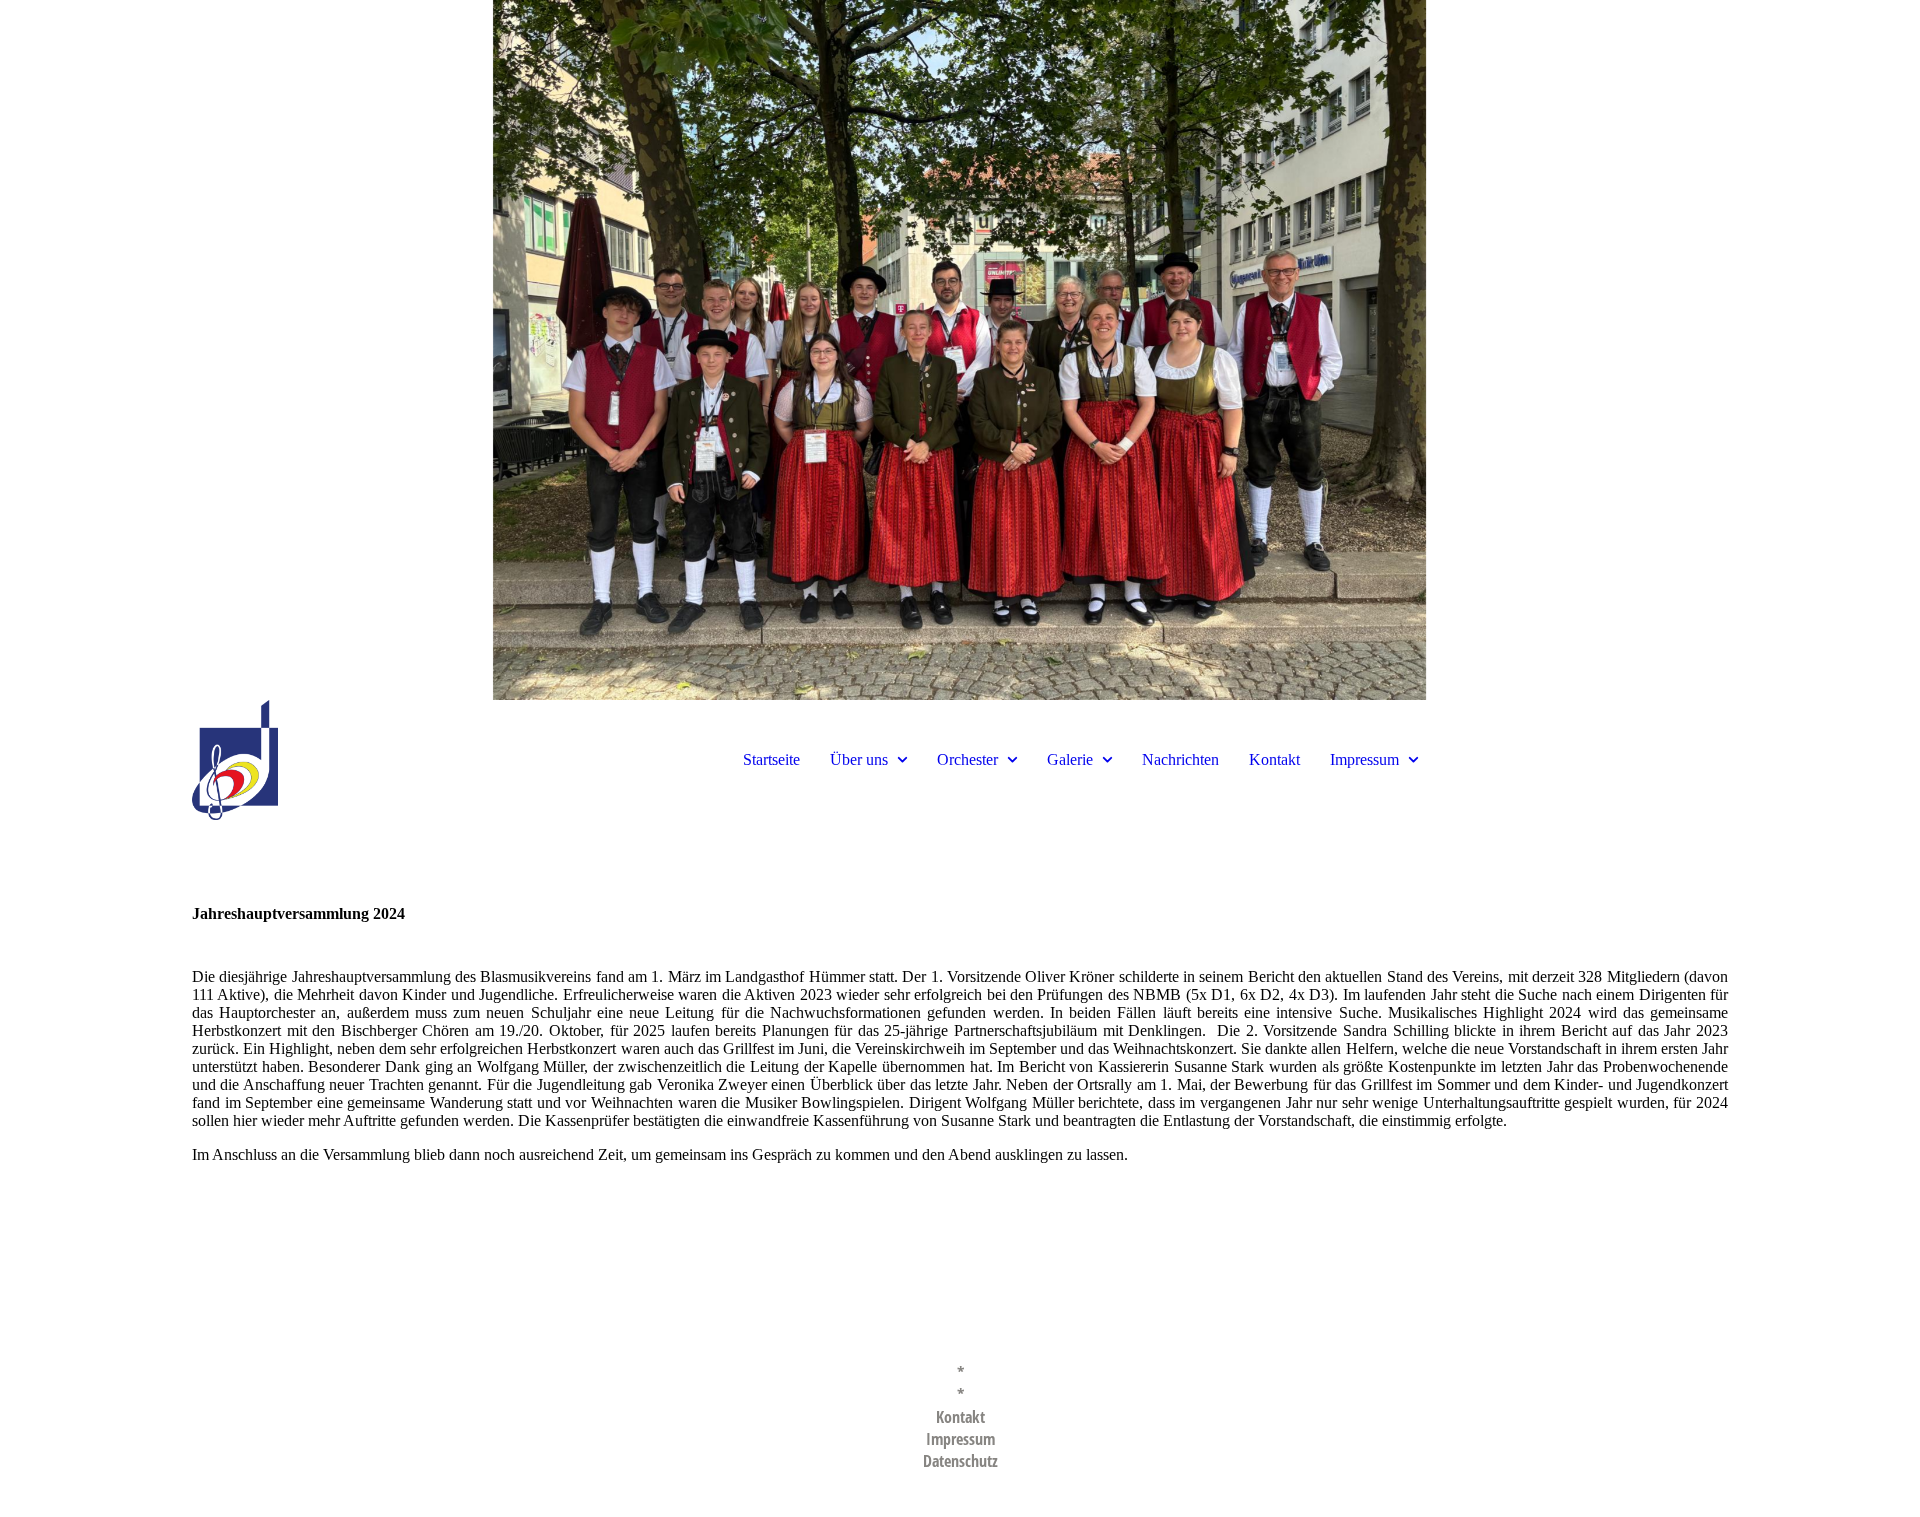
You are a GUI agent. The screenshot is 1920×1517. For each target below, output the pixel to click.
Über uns (859, 759)
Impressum (1364, 759)
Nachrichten (1180, 759)
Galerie (1070, 759)
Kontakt (1274, 759)
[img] (960, 350)
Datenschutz (960, 1461)
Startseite (771, 759)
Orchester (967, 759)
